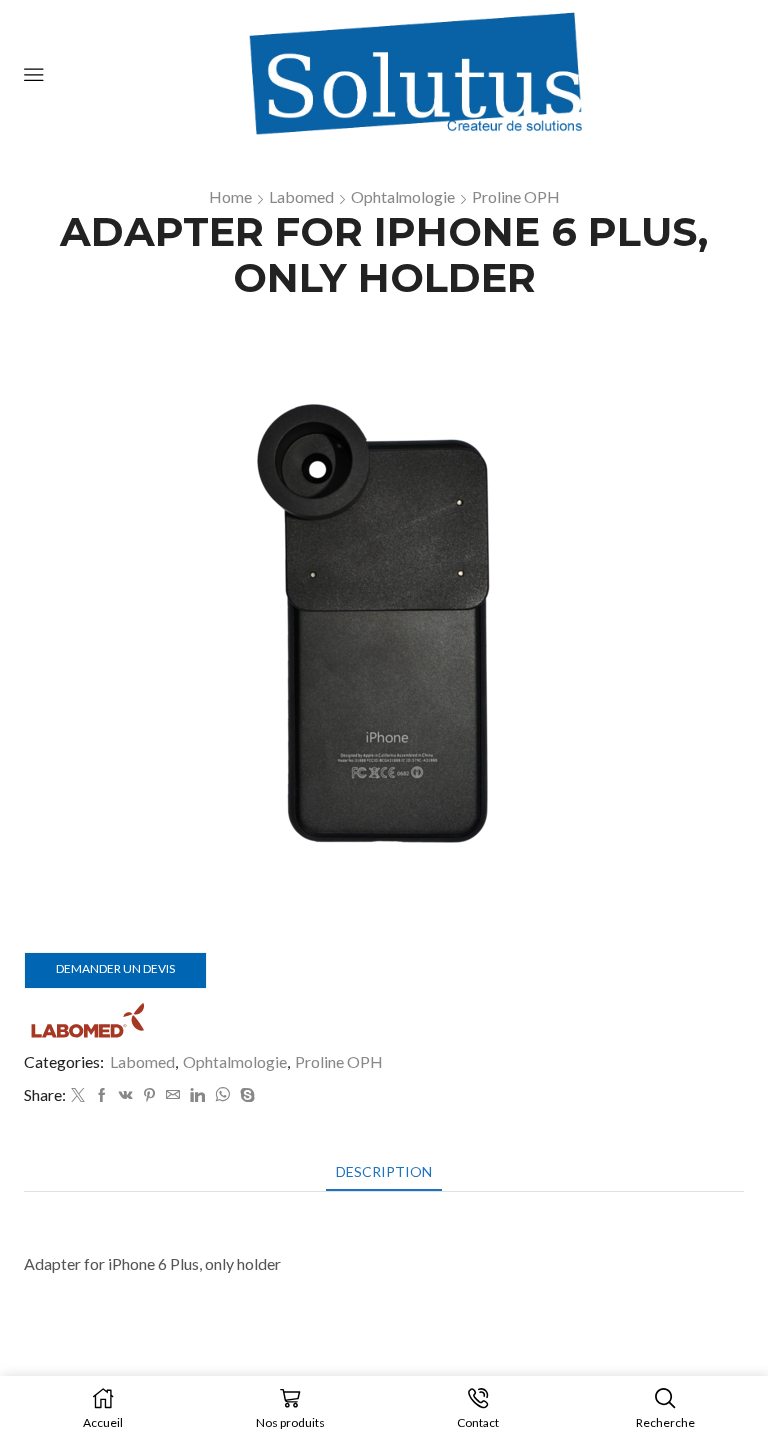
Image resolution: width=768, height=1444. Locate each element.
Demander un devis (115, 968)
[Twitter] (78, 1095)
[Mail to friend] (173, 1095)
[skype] (245, 1095)
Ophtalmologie (403, 196)
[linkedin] (197, 1095)
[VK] (126, 1095)
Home (230, 196)
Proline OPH (516, 196)
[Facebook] (102, 1095)
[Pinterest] (149, 1095)
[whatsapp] (222, 1095)
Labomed (301, 196)
